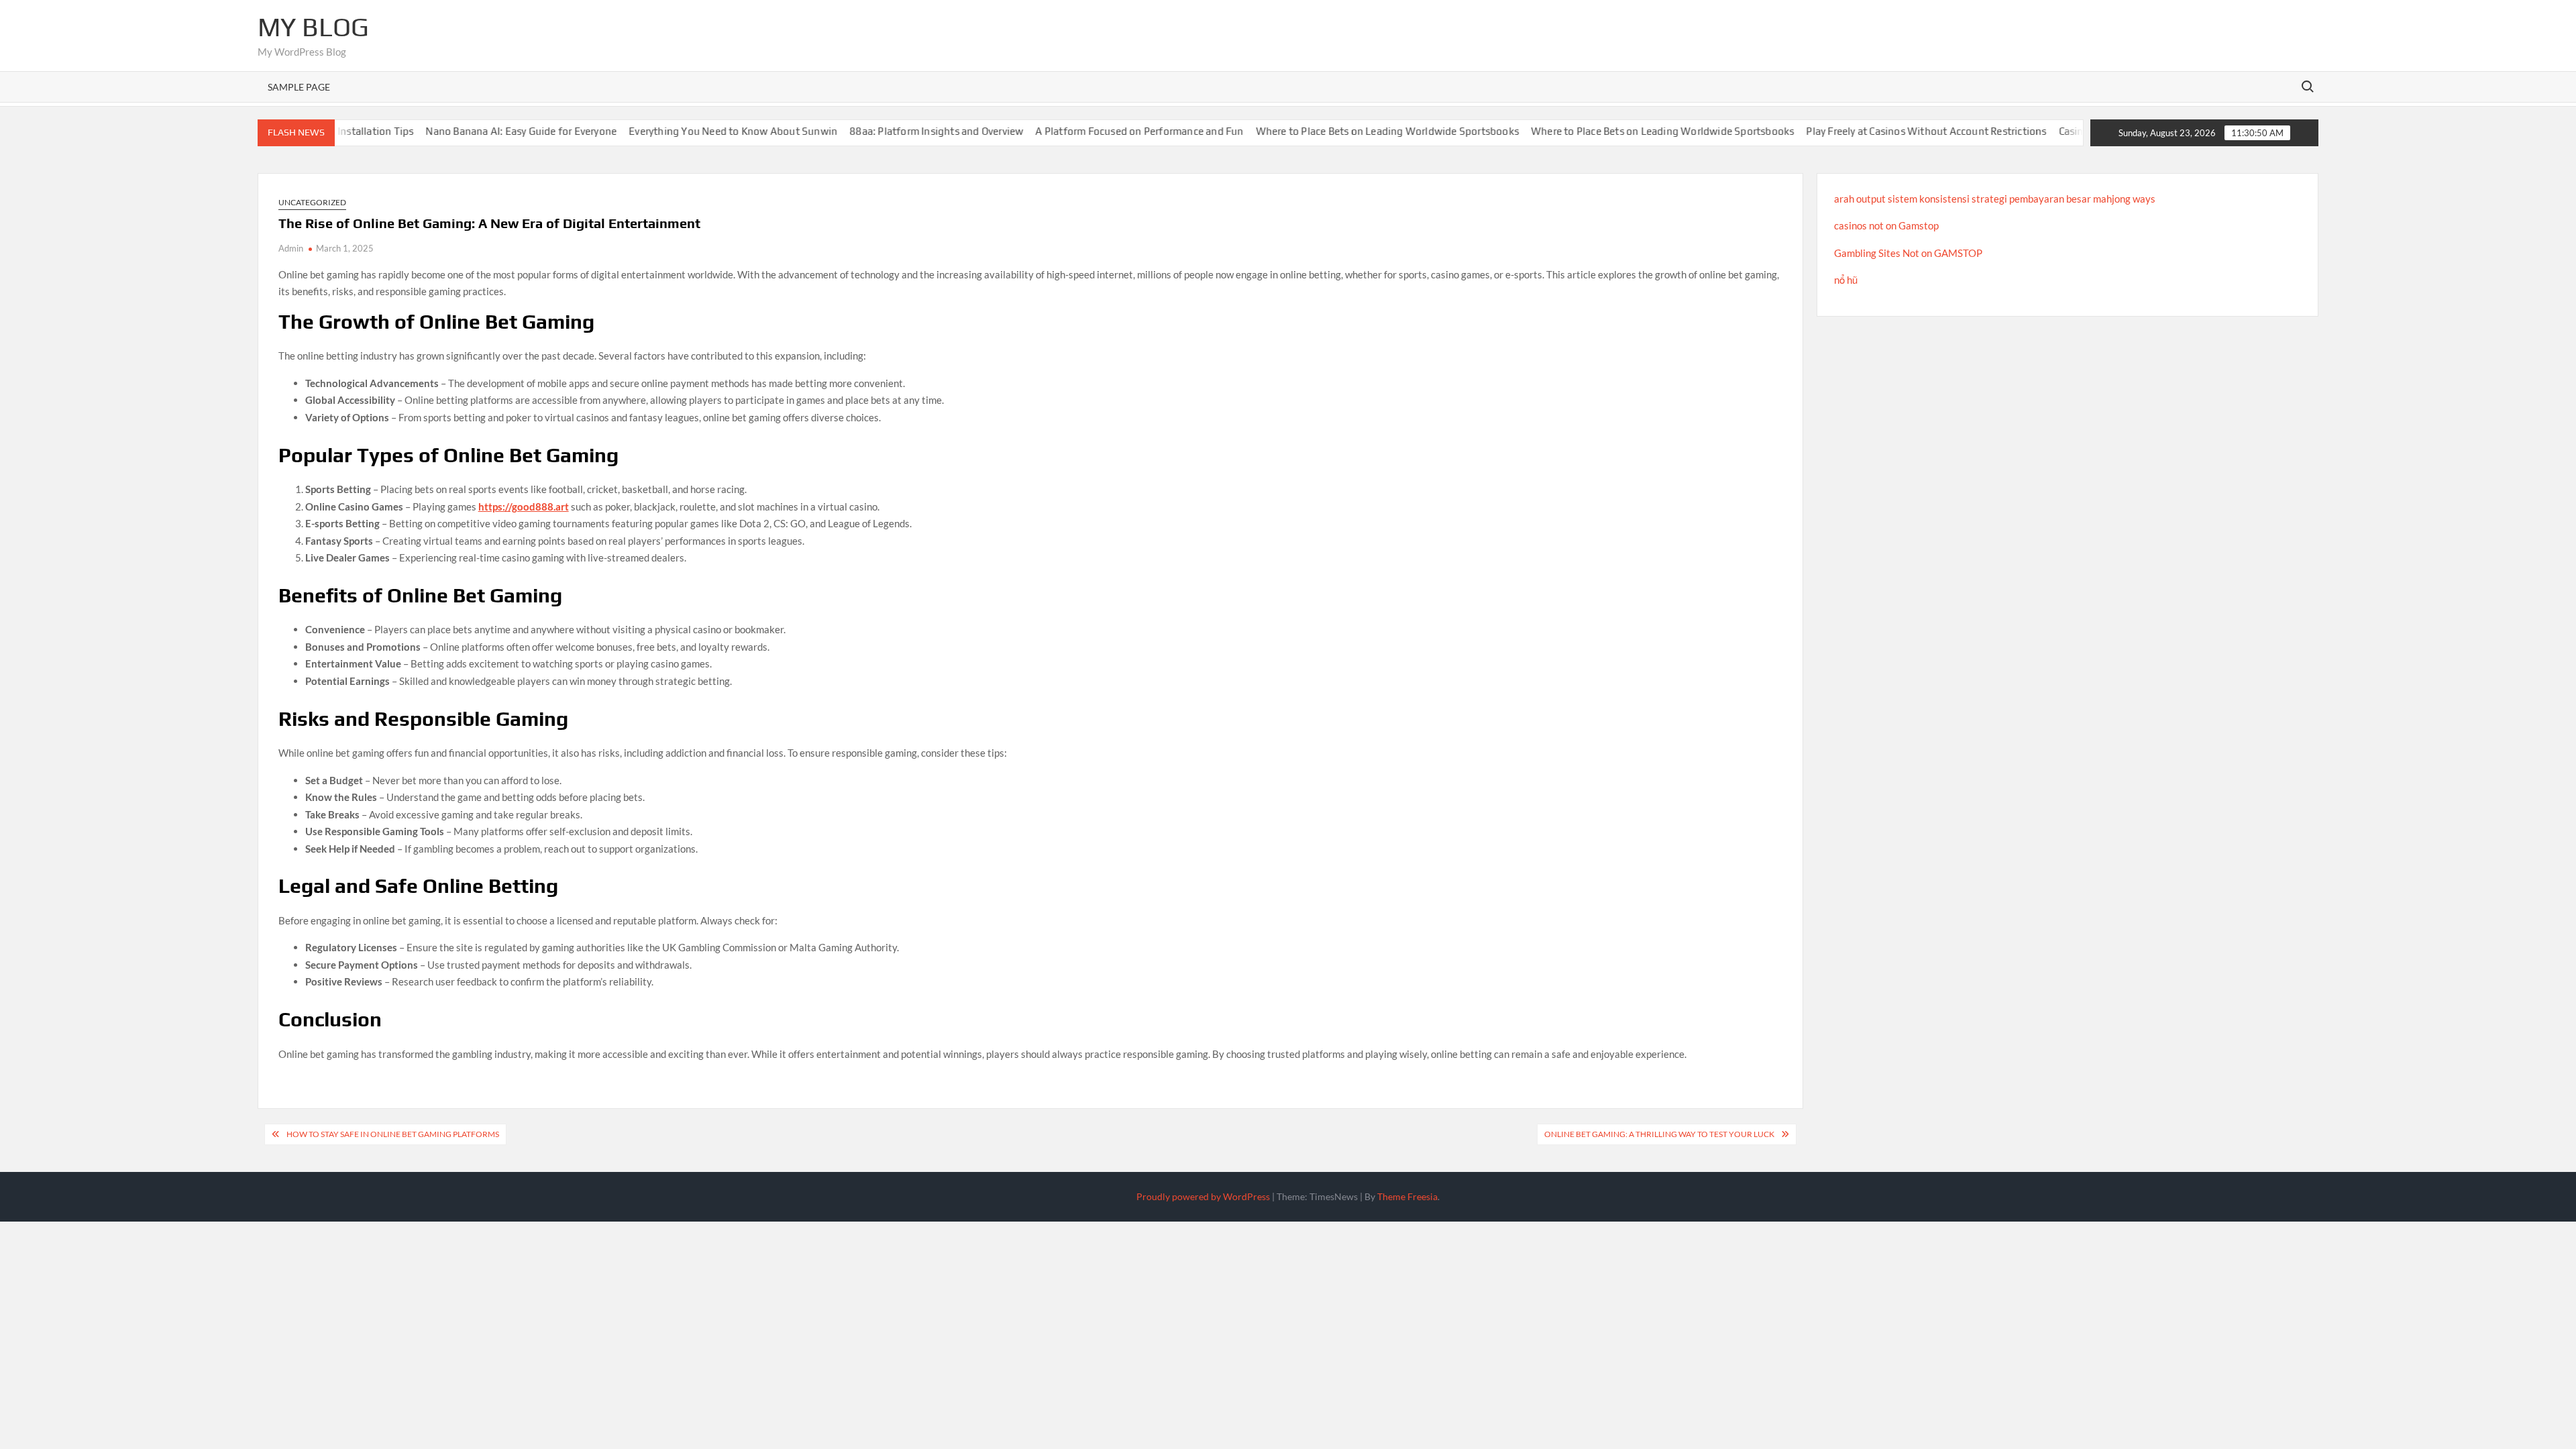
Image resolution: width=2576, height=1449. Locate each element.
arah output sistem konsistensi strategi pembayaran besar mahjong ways (1995, 199)
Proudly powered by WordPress (1203, 1196)
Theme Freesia (1407, 1196)
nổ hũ (1846, 280)
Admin (291, 248)
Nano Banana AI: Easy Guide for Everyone (485, 131)
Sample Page (299, 87)
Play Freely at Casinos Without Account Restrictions (1890, 131)
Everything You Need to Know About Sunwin (697, 131)
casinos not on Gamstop (1886, 225)
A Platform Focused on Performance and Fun (1104, 131)
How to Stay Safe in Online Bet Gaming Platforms (393, 1134)
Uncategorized (312, 202)
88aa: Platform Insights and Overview (901, 131)
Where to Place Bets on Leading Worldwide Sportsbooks (1351, 131)
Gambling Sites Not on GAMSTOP (1908, 253)
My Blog (313, 27)
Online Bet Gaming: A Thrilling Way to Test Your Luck (1659, 1134)
